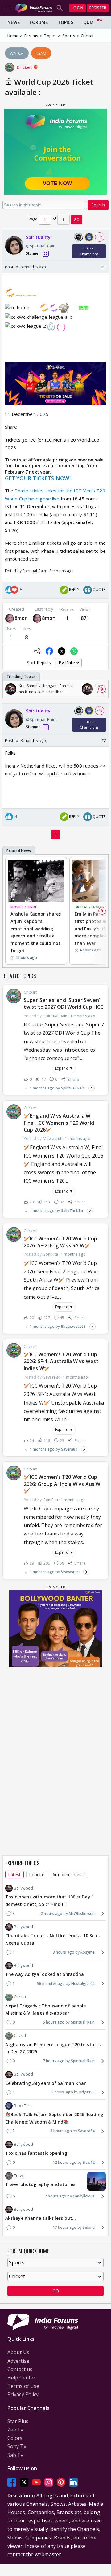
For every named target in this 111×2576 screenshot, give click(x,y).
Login (77, 8)
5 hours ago (54, 2022)
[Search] (60, 8)
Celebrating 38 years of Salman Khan (46, 2083)
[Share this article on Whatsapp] (74, 651)
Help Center (21, 2378)
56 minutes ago (51, 1983)
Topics (66, 22)
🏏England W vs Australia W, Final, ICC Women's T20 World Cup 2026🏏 (59, 1123)
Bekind (89, 2227)
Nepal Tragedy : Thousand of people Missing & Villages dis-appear (45, 2009)
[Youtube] (36, 2482)
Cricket (25, 67)
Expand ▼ (64, 1068)
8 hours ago (62, 2092)
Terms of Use (23, 2386)
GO (77, 220)
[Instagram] (49, 2482)
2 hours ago (51, 1914)
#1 (104, 267)
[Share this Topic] (37, 651)
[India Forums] (34, 8)
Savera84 (69, 1449)
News (14, 22)
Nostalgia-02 (83, 1983)
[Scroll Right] (102, 689)
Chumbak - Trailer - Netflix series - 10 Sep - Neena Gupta (53, 1939)
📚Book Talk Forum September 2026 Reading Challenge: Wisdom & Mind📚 (54, 2118)
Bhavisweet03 (73, 1326)
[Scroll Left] (9, 689)
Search (98, 205)
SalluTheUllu (72, 1211)
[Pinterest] (61, 2482)
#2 (104, 740)
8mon (21, 618)
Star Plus (18, 2421)
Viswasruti (70, 1572)
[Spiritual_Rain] (10, 618)
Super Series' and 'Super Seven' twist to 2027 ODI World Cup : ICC (64, 1003)
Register (98, 8)
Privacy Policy (23, 2394)
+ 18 (100, 237)
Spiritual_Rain (73, 1088)
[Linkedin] (73, 2482)
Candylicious (84, 2196)
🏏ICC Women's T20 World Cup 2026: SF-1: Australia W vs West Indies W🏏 (61, 1361)
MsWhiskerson (82, 1914)
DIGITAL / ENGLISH (90, 907)
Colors (15, 2438)
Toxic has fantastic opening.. (37, 2153)
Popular (37, 1875)
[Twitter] (24, 2482)
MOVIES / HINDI (23, 907)
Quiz (88, 22)
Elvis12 (89, 2162)
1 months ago (42, 1088)
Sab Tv (15, 2455)
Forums (39, 22)
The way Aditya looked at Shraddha (45, 1974)
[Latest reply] (92, 1088)
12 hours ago (65, 2162)
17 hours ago (65, 2227)
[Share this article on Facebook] (49, 651)
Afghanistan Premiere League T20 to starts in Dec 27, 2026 (53, 2048)
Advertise (18, 2361)
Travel (19, 2176)
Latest (14, 1875)
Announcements (69, 1875)
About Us (18, 2352)
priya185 (87, 2092)
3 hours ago (64, 1952)
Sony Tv (17, 2446)
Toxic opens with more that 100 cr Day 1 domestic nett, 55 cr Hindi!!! (50, 1901)
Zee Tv (15, 2430)
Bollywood (23, 1888)
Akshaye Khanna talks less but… (41, 2218)
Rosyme (88, 1952)
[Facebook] (12, 2482)
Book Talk (23, 2106)
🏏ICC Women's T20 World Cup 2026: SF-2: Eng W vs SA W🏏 (61, 1242)
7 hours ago (54, 2061)
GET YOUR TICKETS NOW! (38, 478)
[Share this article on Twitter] (62, 651)
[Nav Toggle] (7, 8)
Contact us (20, 2369)
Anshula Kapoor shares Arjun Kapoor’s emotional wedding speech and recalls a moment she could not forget (36, 932)
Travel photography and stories (40, 2184)
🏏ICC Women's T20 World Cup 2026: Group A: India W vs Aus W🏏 (62, 1484)
